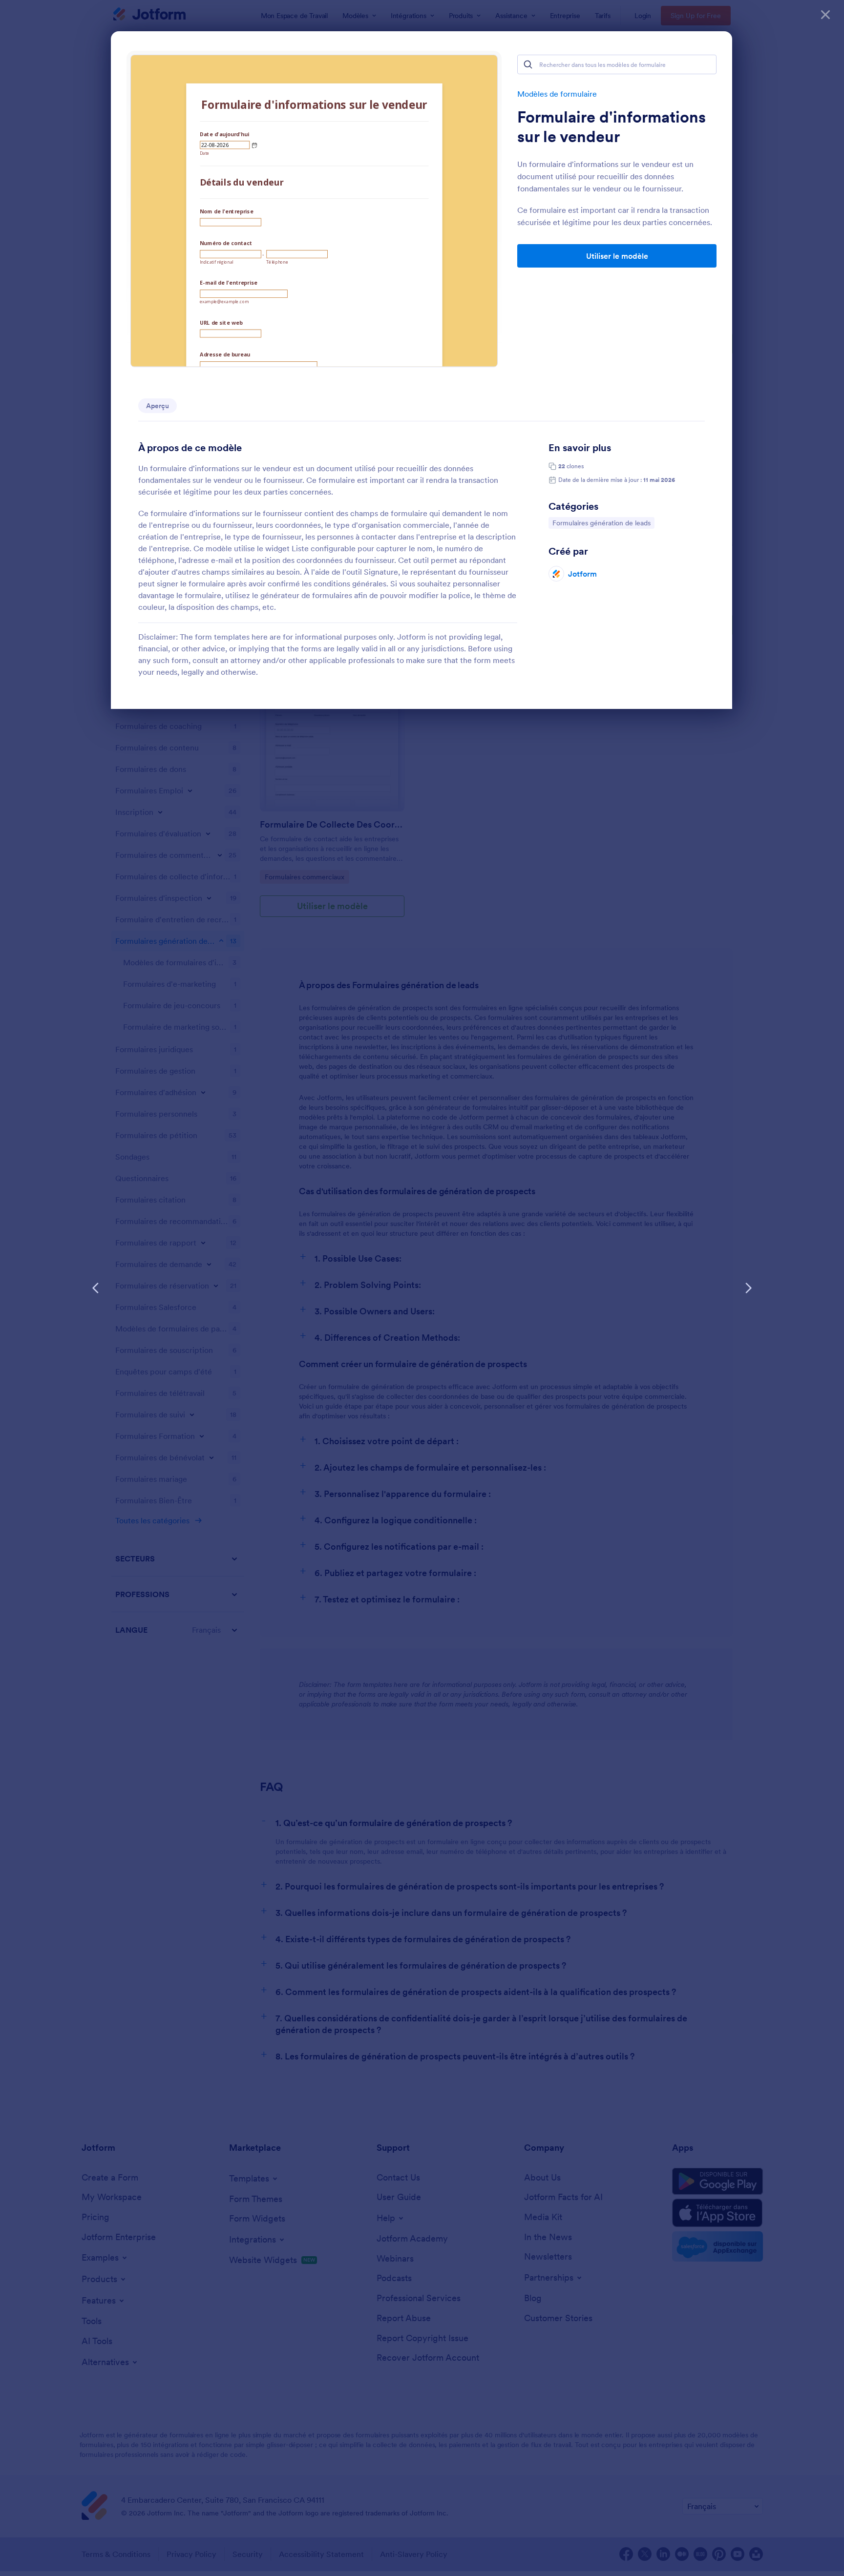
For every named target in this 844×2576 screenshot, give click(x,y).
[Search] (528, 64)
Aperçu (158, 406)
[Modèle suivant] (748, 1288)
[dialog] (422, 1288)
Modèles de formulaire (557, 94)
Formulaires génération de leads (601, 523)
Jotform (582, 574)
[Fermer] (825, 15)
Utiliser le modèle (617, 256)
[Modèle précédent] (96, 1288)
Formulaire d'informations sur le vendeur (612, 127)
